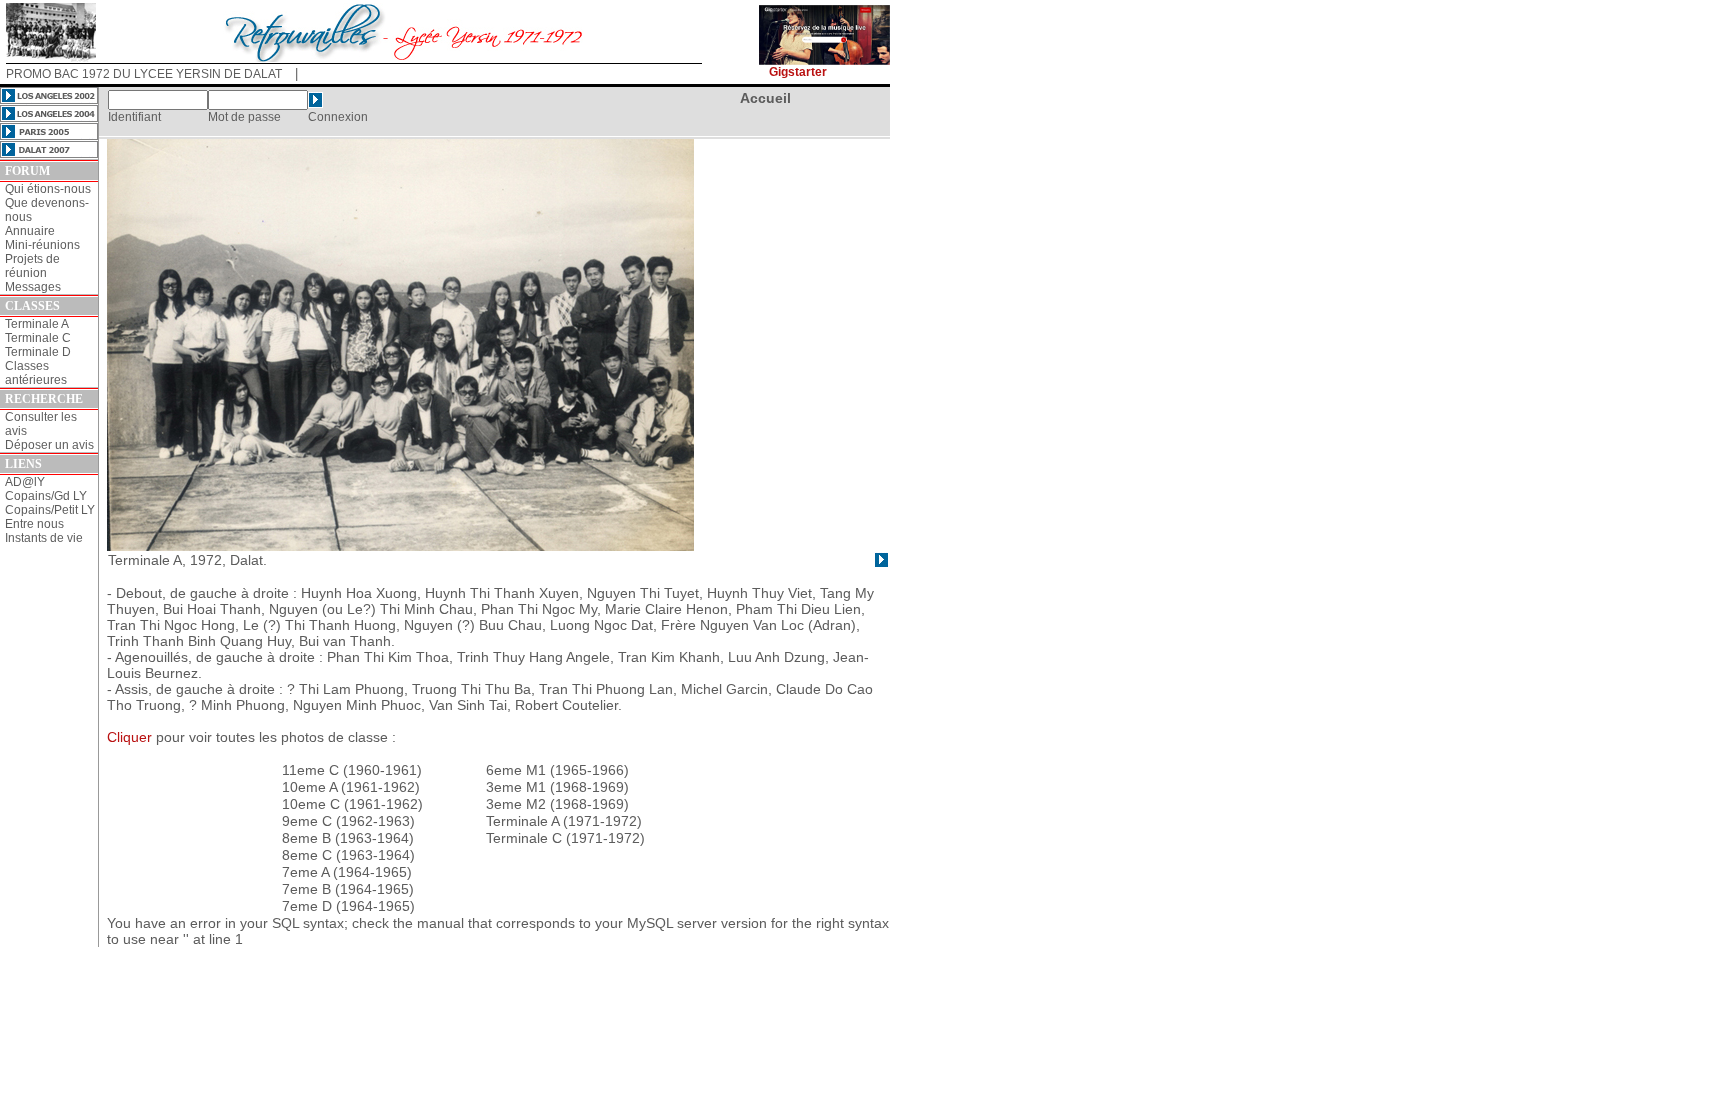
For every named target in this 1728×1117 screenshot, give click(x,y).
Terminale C (38, 338)
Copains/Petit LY (50, 510)
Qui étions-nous (48, 189)
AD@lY (25, 482)
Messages (33, 287)
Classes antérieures (36, 373)
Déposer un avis (49, 445)
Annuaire (30, 231)
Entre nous (34, 524)
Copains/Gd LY (46, 496)
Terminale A (37, 324)
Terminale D (38, 352)
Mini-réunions (42, 245)
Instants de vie (44, 538)
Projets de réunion (32, 266)
